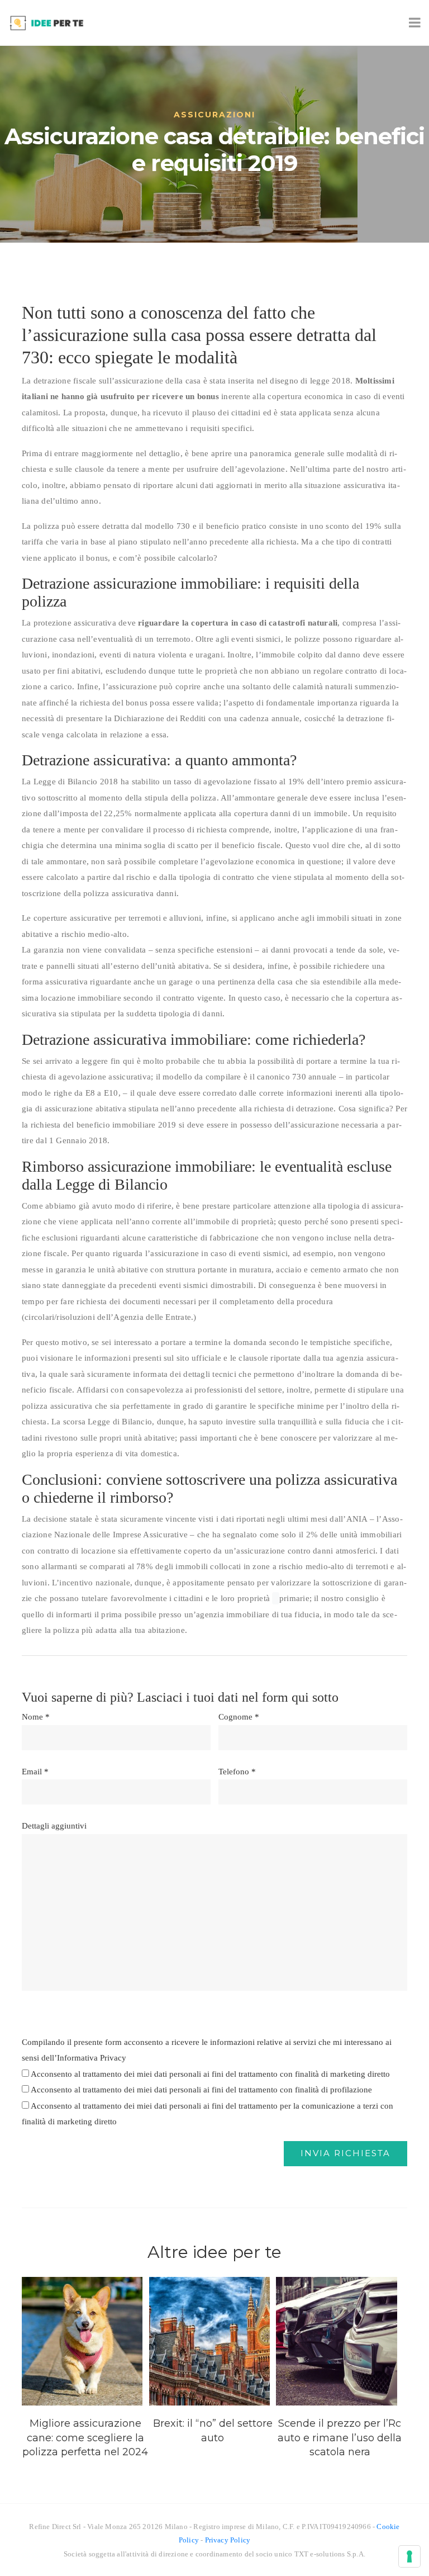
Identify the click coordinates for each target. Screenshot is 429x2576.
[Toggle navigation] (413, 23)
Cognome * (239, 1717)
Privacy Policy (228, 2540)
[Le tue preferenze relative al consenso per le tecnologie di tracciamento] (409, 2556)
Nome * (36, 1717)
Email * (35, 1772)
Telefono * (237, 1772)
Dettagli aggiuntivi (54, 1826)
